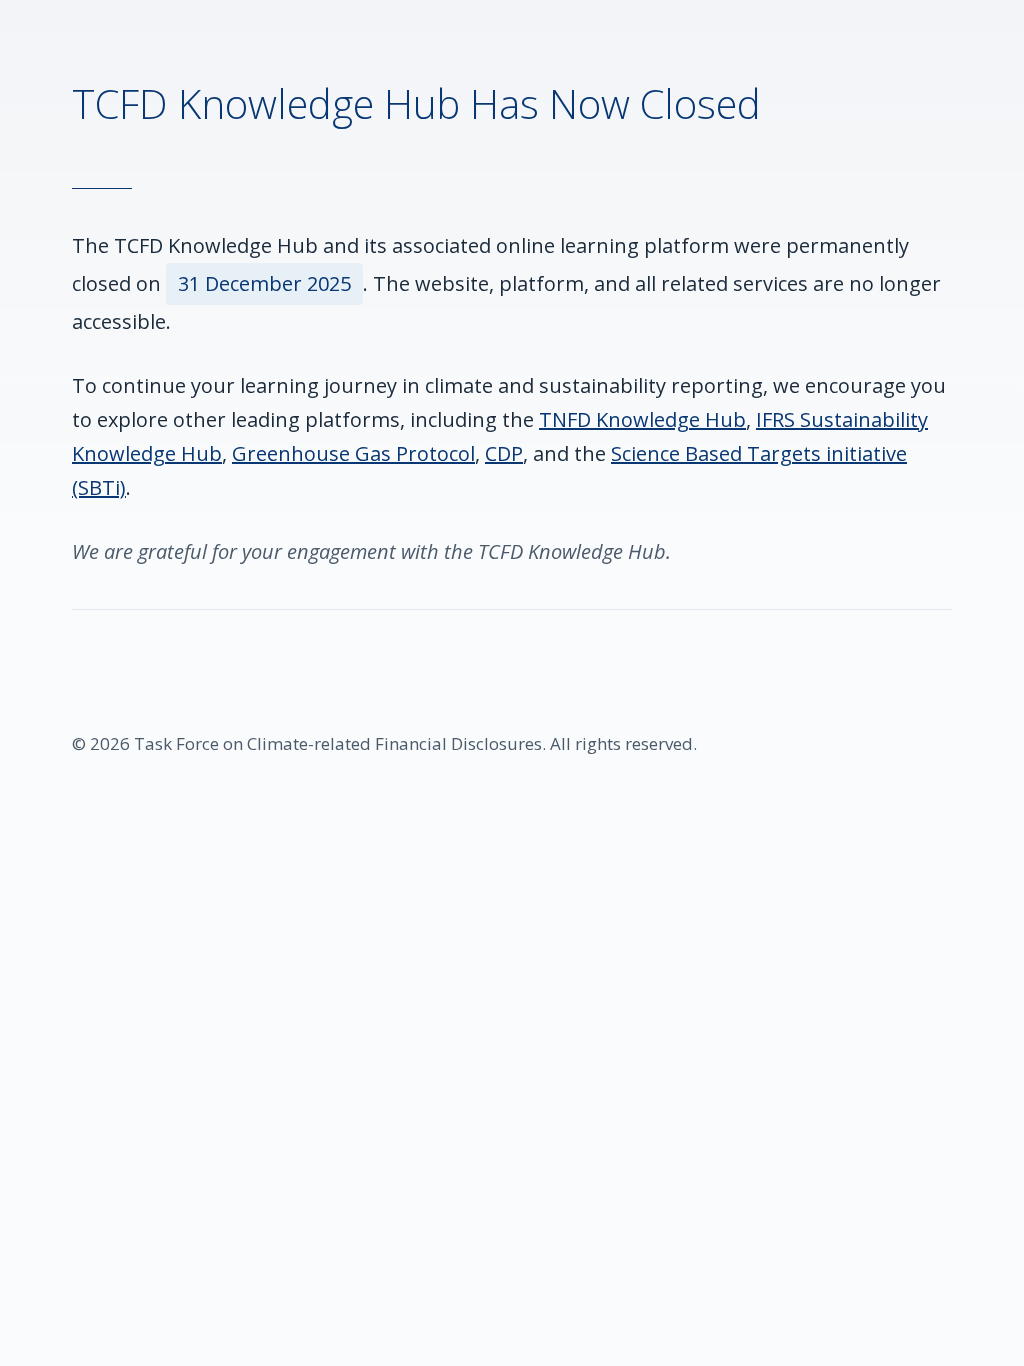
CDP (504, 453)
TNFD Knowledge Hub (642, 419)
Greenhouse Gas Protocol (353, 453)
